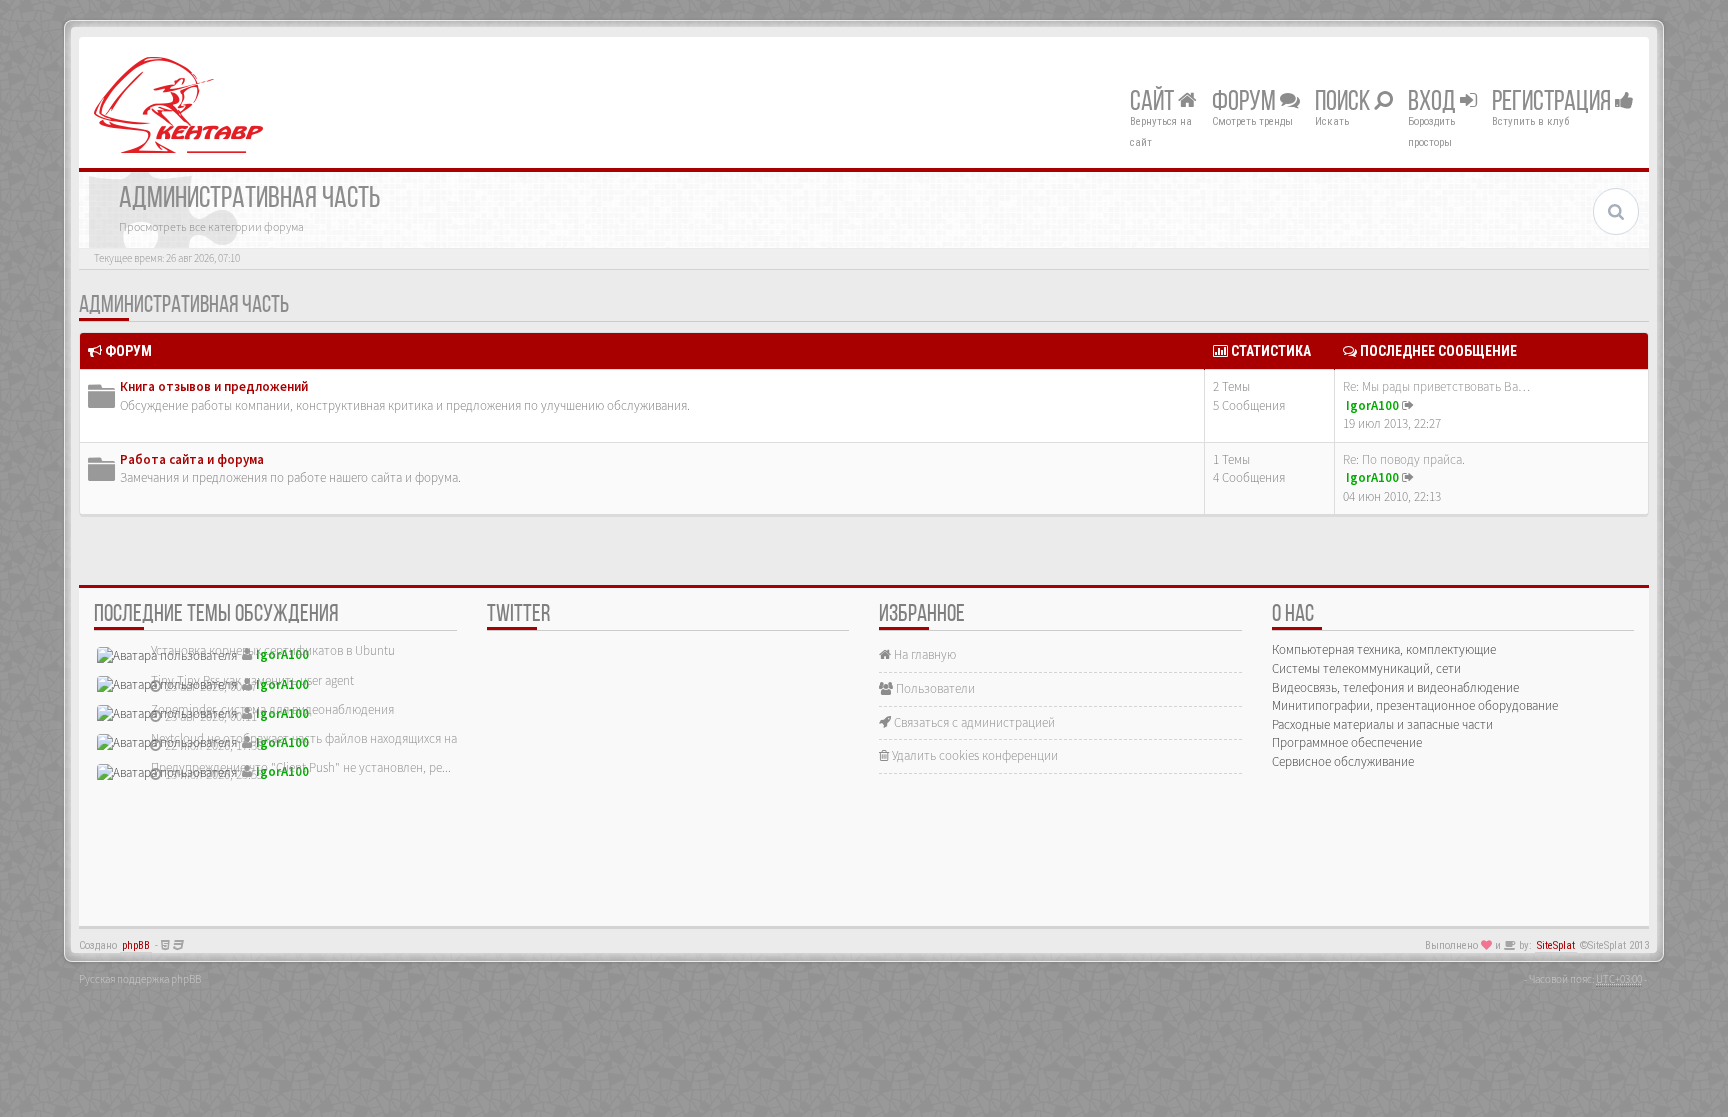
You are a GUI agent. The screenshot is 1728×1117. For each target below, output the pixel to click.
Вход (1434, 103)
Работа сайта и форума (192, 459)
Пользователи (934, 688)
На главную (923, 654)
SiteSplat (1556, 945)
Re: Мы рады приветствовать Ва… (1436, 386)
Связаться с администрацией (973, 722)
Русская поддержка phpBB (140, 979)
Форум (1246, 103)
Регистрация (1553, 103)
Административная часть (184, 306)
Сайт (1154, 103)
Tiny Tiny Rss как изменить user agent (252, 680)
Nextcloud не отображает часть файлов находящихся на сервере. (329, 738)
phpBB (136, 945)
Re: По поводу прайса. (1404, 459)
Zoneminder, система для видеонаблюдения (272, 709)
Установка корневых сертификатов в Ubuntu (273, 650)
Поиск (1344, 103)
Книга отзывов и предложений (214, 386)
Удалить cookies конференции (973, 755)
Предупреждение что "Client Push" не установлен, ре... (301, 767)
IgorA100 (1372, 405)
